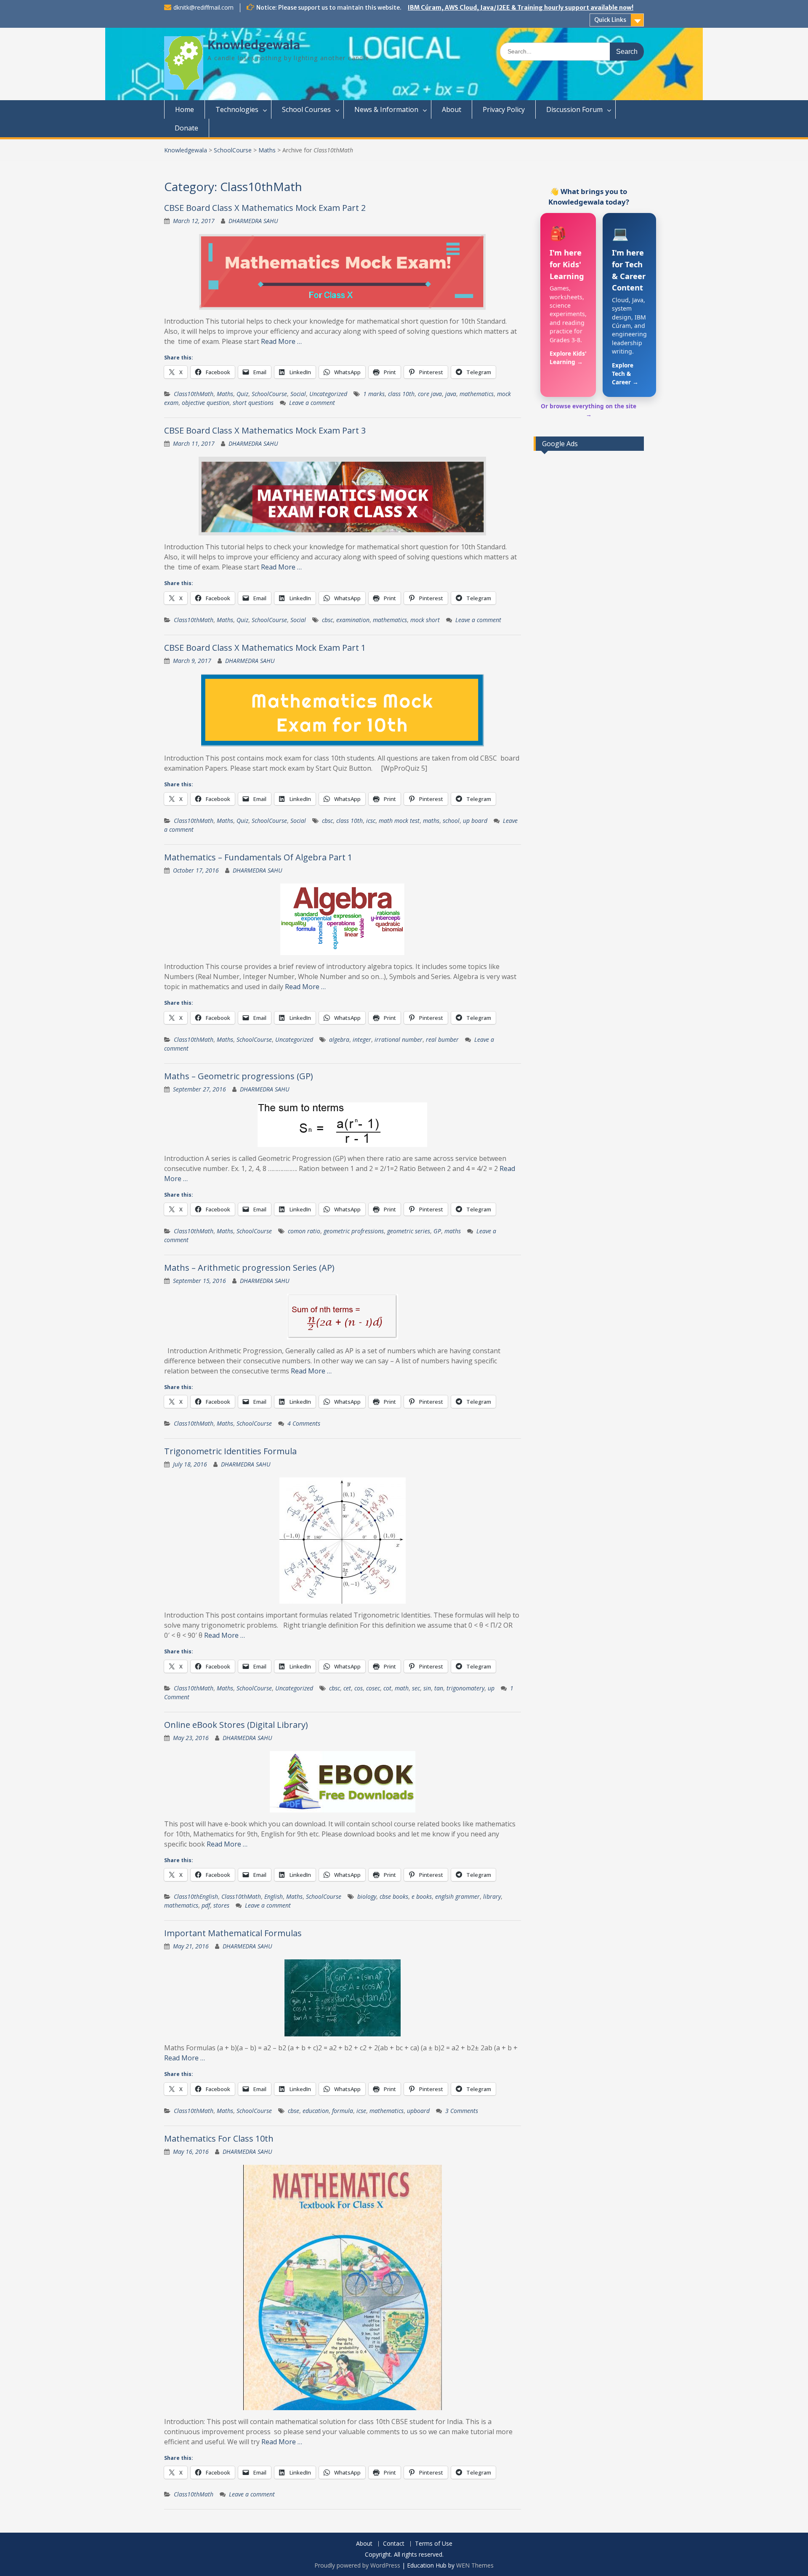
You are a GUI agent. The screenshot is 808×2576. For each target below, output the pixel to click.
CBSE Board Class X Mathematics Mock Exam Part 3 (265, 430)
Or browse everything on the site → (589, 410)
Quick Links (610, 20)
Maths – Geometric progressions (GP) (239, 1076)
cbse (294, 2111)
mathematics (477, 394)
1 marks (374, 394)
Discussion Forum (574, 109)
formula (343, 2111)
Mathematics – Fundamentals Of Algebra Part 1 (258, 857)
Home (185, 109)
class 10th (401, 394)
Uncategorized (328, 394)
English (274, 1896)
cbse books (394, 1896)
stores (221, 1905)
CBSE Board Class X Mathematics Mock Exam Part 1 (265, 648)
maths (431, 821)
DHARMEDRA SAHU (253, 221)
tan (439, 1688)
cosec (373, 1688)
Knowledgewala (254, 45)
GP (437, 1231)
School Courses (306, 109)
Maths (267, 150)
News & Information (386, 109)
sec (416, 1688)
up (491, 1688)
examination (353, 620)
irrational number (399, 1039)
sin (427, 1688)
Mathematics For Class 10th (219, 2138)
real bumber (442, 1039)
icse (361, 2111)
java (451, 394)
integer (362, 1039)
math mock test (399, 821)
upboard (418, 2111)
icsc (371, 821)
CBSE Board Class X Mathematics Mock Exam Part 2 (265, 208)
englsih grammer (457, 1896)
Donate (186, 128)
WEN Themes (475, 2565)
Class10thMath (194, 394)
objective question (206, 403)
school (451, 821)
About (452, 109)
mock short (425, 620)
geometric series (409, 1231)
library (492, 1896)
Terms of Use (434, 2544)
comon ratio (304, 1231)
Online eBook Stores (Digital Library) (236, 1725)
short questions (253, 403)
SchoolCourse (233, 150)
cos (359, 1688)
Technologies (237, 109)
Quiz (242, 394)
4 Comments (304, 1423)
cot (387, 1688)
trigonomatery (465, 1688)
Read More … (281, 341)
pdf (206, 1905)
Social (298, 394)
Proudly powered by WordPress (357, 2565)
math (402, 1688)
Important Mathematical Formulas (233, 1933)
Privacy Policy (504, 109)
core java (430, 394)
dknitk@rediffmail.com (203, 7)
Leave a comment (312, 403)
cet (347, 1688)
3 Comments (462, 2111)
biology (367, 1896)
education (316, 2111)
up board (475, 821)
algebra (339, 1039)
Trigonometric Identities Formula (230, 1451)
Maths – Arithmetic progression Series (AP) (249, 1268)
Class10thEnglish (196, 1896)
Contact (394, 2544)
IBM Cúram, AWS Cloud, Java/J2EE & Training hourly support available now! (521, 8)
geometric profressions (354, 1231)
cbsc (327, 620)
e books (422, 1896)
